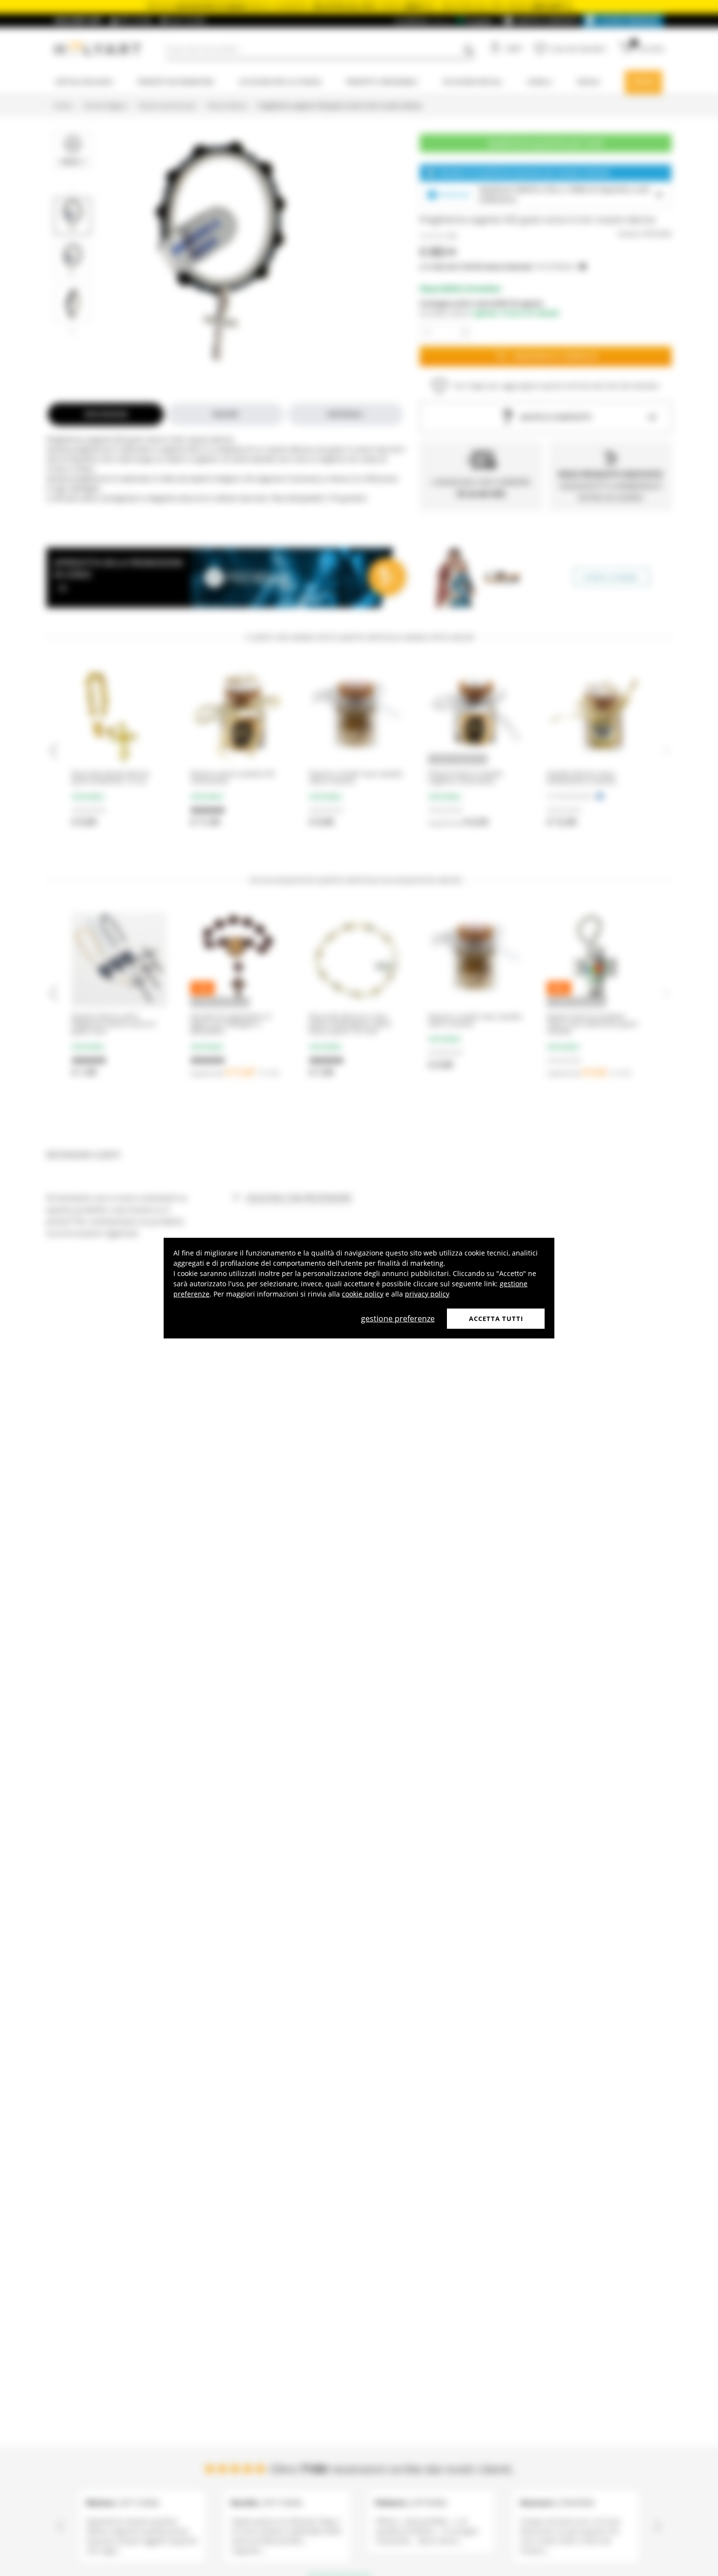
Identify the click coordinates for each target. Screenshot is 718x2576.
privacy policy (427, 1293)
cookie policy (363, 1293)
